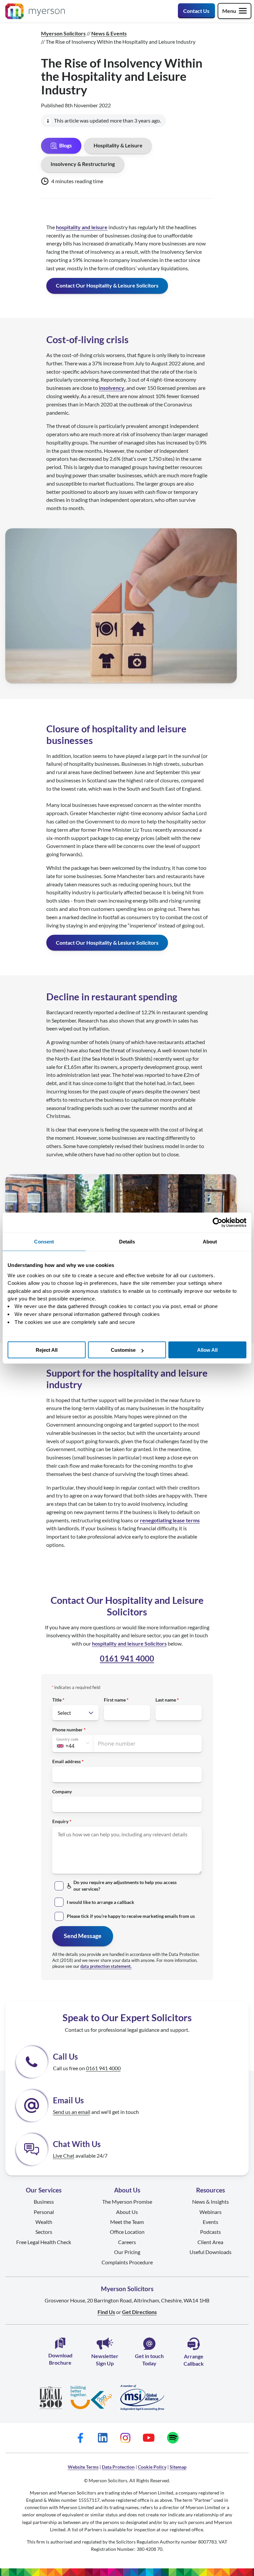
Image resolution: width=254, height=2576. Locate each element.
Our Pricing (127, 2252)
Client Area (210, 2242)
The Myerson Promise (127, 2202)
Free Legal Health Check (44, 2242)
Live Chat (64, 2155)
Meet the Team (127, 2222)
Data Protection (118, 2467)
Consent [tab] (44, 1241)
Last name (166, 1700)
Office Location (127, 2232)
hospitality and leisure (82, 227)
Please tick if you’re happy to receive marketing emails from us (131, 1916)
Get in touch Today (149, 2360)
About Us (127, 2212)
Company (62, 1791)
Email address (66, 1761)
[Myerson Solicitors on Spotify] (173, 2438)
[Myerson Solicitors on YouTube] (149, 2438)
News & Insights (211, 2202)
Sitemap (178, 2467)
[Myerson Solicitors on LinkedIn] (103, 2438)
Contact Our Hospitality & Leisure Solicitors (107, 285)
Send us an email (72, 2112)
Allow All (207, 1350)
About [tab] (210, 1241)
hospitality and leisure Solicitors (129, 1643)
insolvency (112, 388)
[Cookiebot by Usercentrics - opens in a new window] (217, 1222)
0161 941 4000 (127, 1658)
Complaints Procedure (127, 2262)
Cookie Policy (152, 2467)
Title (57, 1700)
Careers (127, 2242)
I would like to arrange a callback (101, 1902)
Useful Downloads (211, 2252)
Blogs (65, 145)
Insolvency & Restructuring (83, 164)
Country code (67, 1739)
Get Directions (139, 2312)
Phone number (67, 1730)
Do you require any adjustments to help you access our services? (125, 1886)
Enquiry (60, 1821)
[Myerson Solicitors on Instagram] (125, 2438)
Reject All (47, 1350)
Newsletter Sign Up (105, 2360)
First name (115, 1700)
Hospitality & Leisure (118, 145)
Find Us (106, 2312)
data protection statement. (106, 1966)
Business (44, 2202)
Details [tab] (127, 1241)
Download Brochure (60, 2359)
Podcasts (211, 2232)
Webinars (211, 2212)
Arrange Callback (194, 2360)
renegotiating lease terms (170, 1520)
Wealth (44, 2222)
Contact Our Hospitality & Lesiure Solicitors (107, 943)
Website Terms (83, 2467)
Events (211, 2222)
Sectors (44, 2232)
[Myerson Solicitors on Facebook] (80, 2438)
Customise (123, 1350)
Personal (44, 2212)
